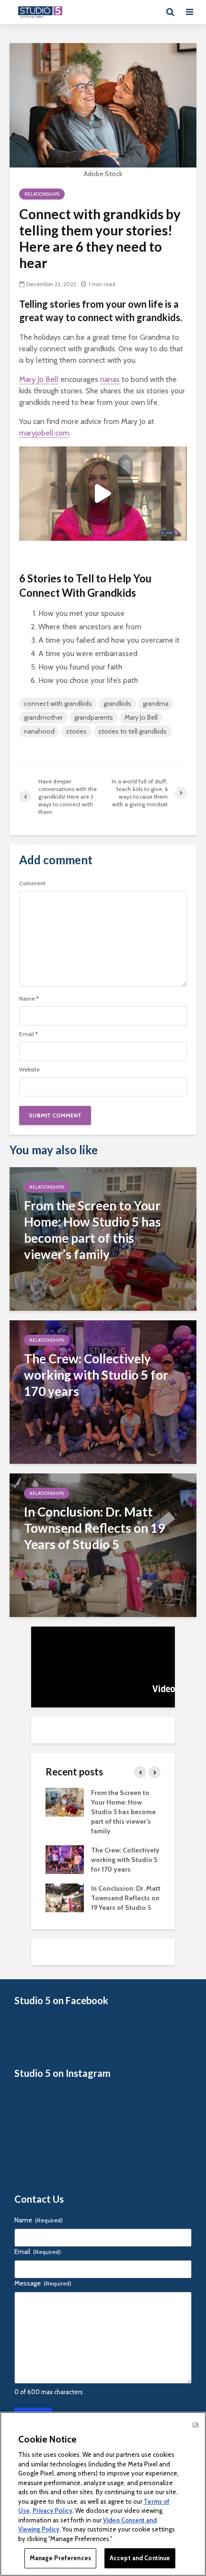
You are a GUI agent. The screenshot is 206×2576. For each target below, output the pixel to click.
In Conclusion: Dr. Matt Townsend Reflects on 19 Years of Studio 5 (126, 1898)
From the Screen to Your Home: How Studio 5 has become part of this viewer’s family (123, 1812)
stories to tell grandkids (132, 731)
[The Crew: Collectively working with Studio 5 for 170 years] (103, 1391)
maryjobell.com (44, 433)
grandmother (43, 717)
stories (76, 731)
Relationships (42, 194)
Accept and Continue (140, 2558)
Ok (195, 2424)
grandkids (117, 703)
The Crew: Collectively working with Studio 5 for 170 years (125, 1860)
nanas (110, 379)
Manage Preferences (60, 2558)
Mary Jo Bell (39, 379)
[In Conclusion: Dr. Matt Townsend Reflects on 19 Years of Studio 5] (103, 1544)
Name (29, 999)
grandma (156, 703)
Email (29, 1034)
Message (43, 2283)
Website (29, 1070)
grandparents (94, 717)
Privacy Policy (52, 2510)
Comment (32, 883)
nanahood (39, 731)
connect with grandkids (58, 703)
